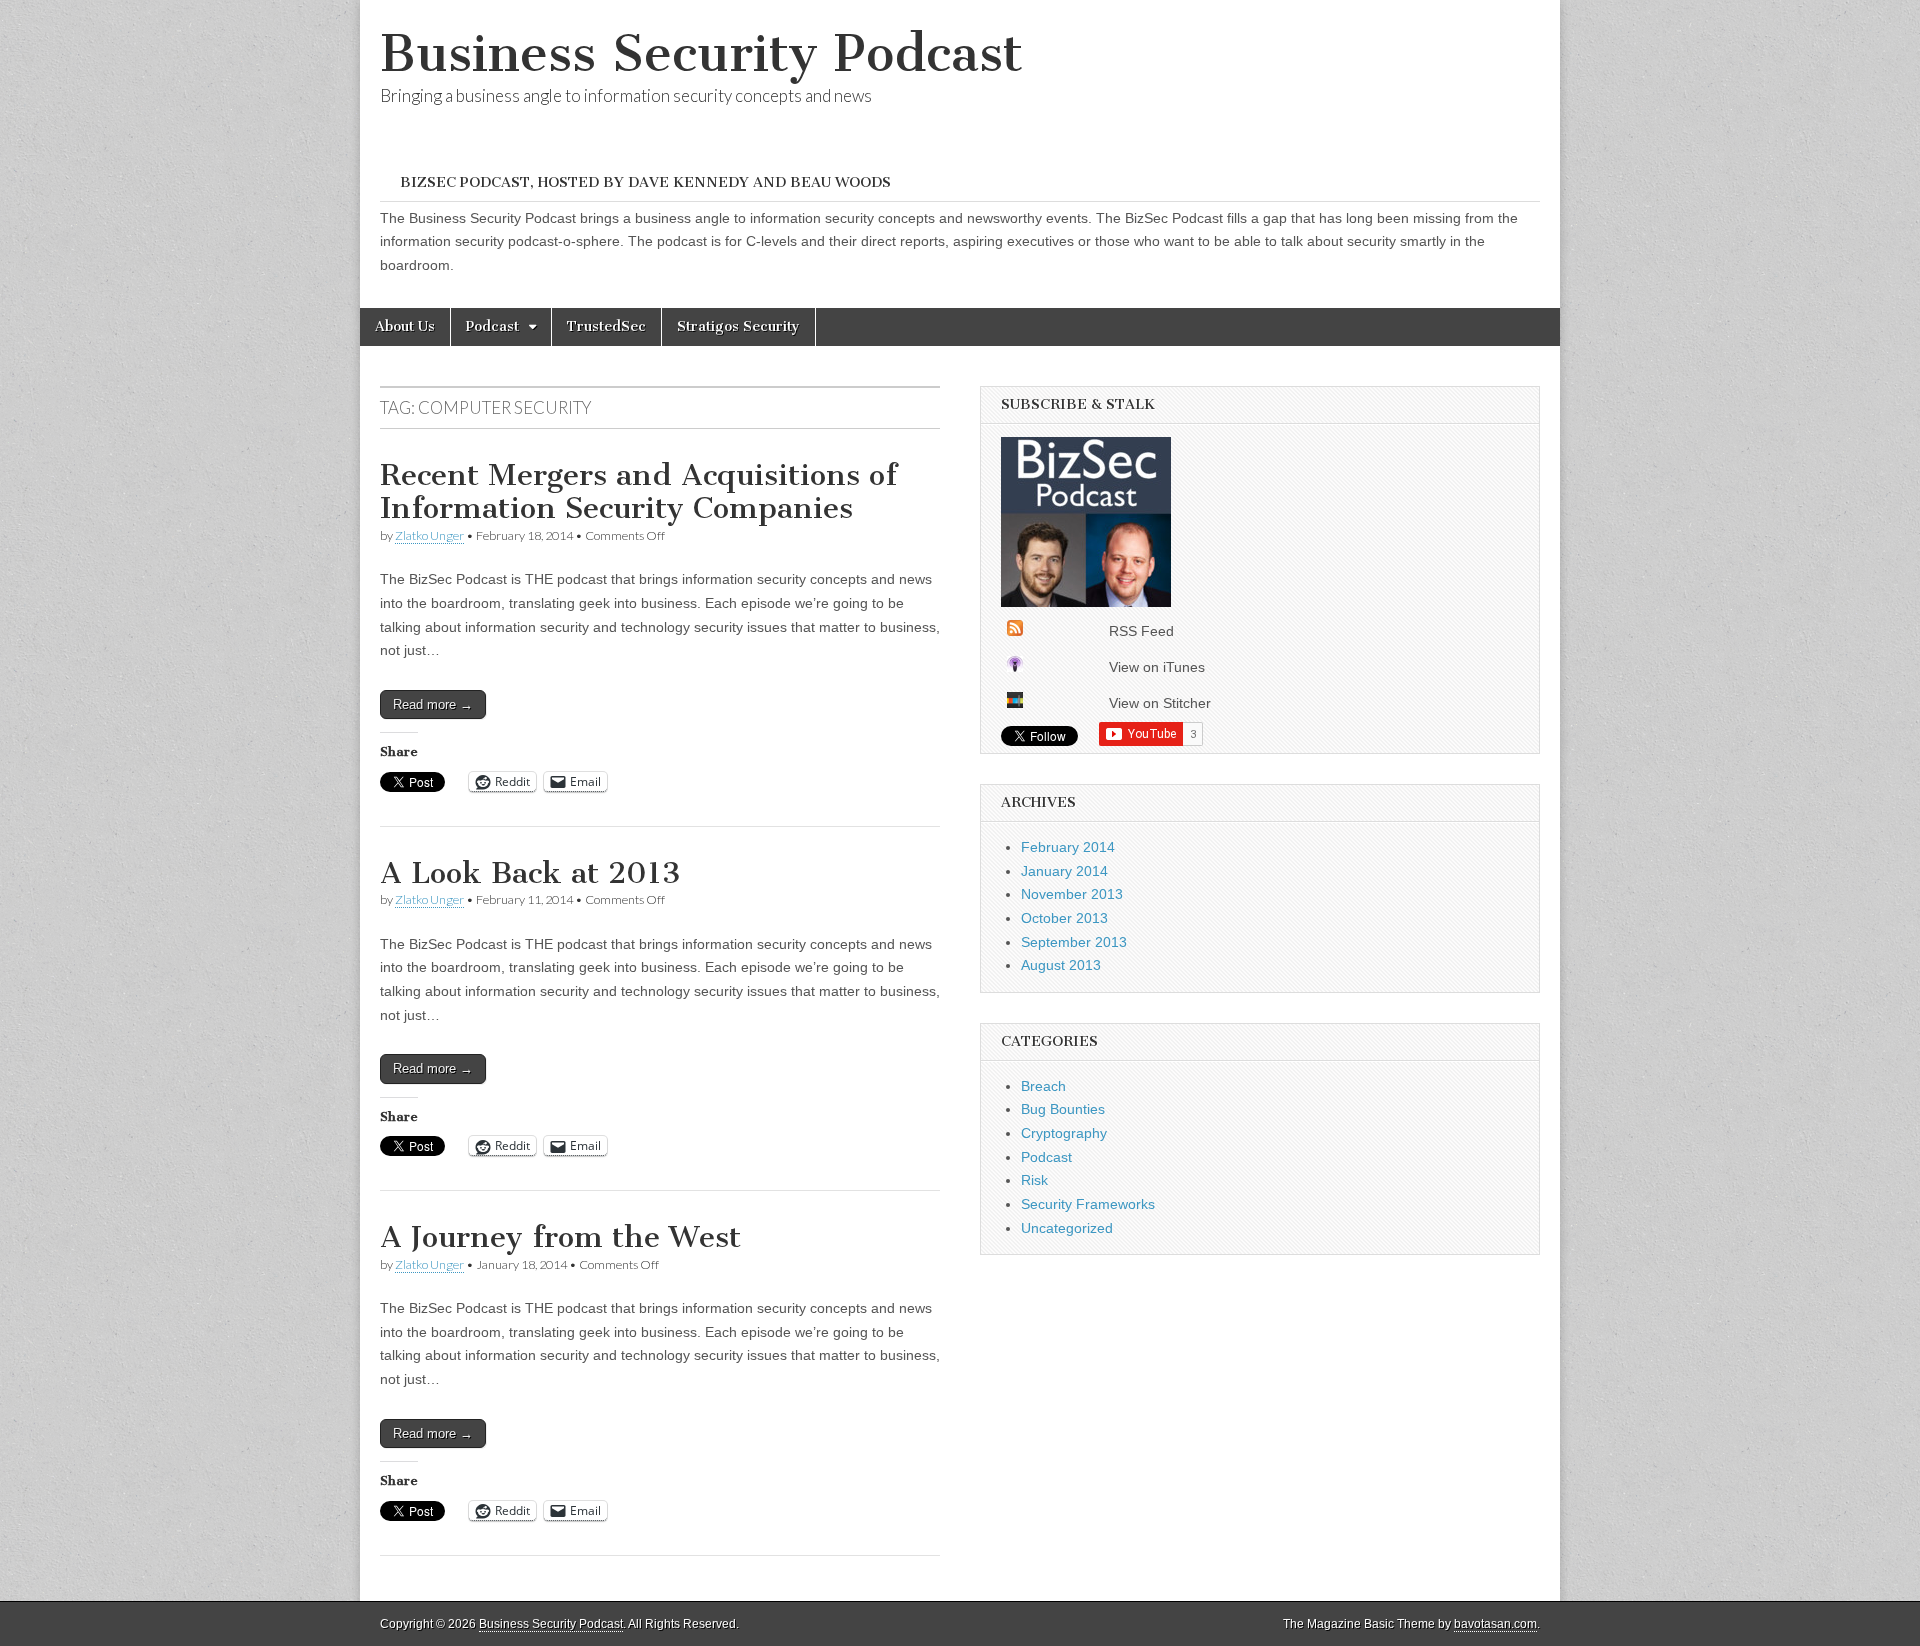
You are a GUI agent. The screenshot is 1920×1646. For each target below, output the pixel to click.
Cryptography (1064, 1133)
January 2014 (1064, 871)
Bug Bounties (1063, 1109)
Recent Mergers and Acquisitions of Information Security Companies (638, 492)
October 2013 (1064, 918)
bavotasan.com (1495, 1624)
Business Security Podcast (701, 53)
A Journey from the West (560, 1237)
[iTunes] (1015, 667)
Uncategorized (1067, 1228)
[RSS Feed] (1015, 631)
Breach (1043, 1086)
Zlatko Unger (429, 535)
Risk (1034, 1180)
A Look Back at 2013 (530, 873)
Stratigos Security (738, 326)
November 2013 (1072, 894)
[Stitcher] (1015, 703)
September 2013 (1074, 942)
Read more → (433, 704)
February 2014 (1068, 847)
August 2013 (1061, 965)
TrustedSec (606, 326)
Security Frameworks (1088, 1204)
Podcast (492, 326)
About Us (405, 326)
